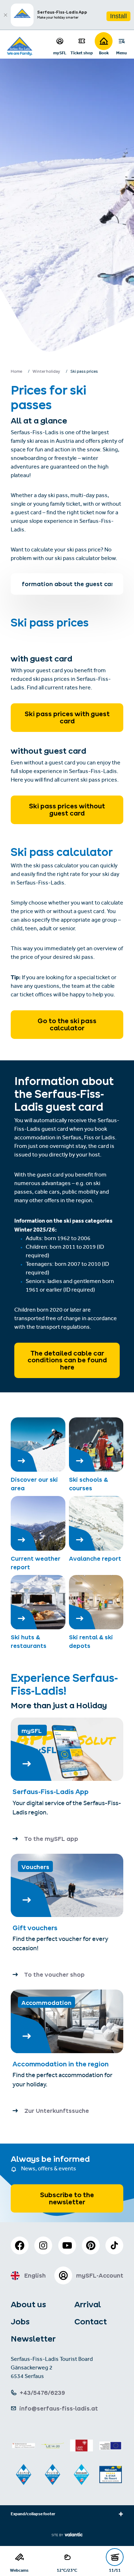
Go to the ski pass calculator (67, 1024)
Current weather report (36, 1563)
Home (16, 372)
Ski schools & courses (88, 1484)
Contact (91, 2322)
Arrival (88, 2304)
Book (104, 53)
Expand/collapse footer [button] (33, 2515)
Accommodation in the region (61, 2064)
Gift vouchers (35, 1928)
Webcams (19, 2570)
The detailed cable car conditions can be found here (67, 1360)
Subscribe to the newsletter (67, 2198)
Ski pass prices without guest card (67, 810)
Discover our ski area (34, 1484)
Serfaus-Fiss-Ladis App (51, 1792)
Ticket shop (82, 53)
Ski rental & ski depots (91, 1641)
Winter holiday (46, 372)
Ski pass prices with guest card (67, 717)
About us (28, 2304)
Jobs (20, 2322)
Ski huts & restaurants (29, 1641)
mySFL (60, 53)
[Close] (5, 15)
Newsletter (33, 2339)
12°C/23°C (67, 2570)
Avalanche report (95, 1559)
